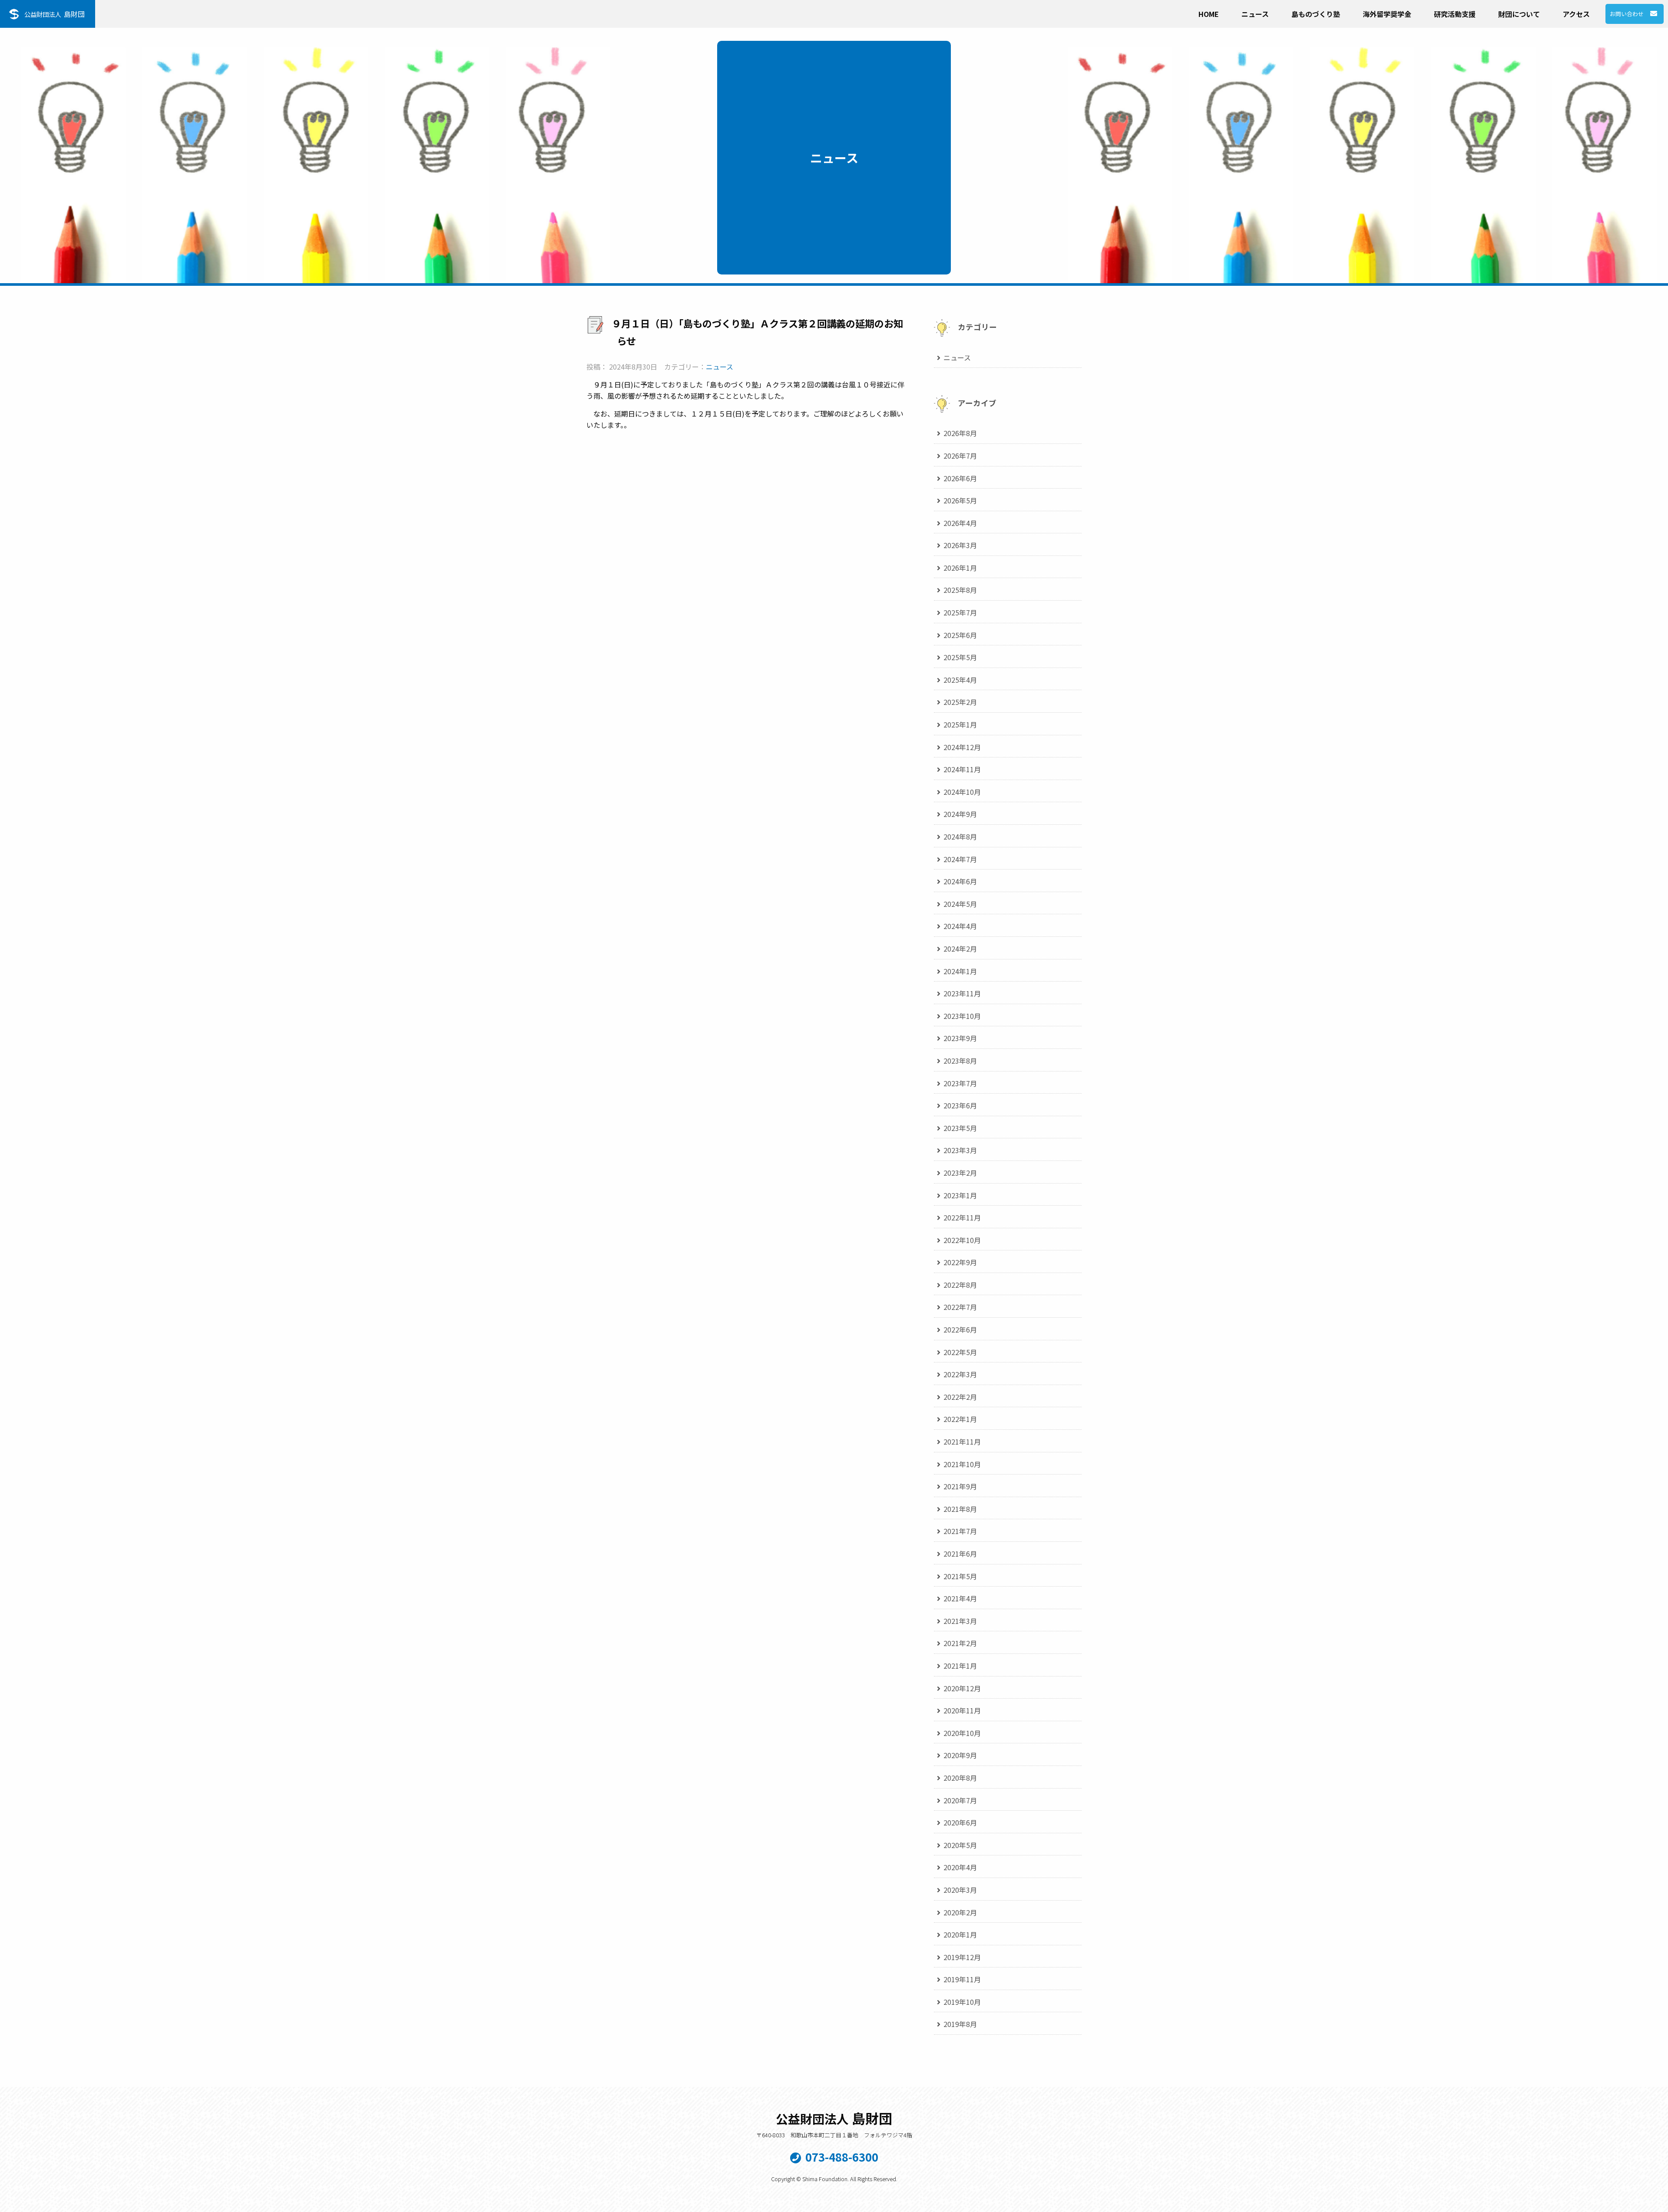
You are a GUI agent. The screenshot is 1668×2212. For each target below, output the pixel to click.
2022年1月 (960, 1419)
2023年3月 (960, 1150)
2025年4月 (960, 680)
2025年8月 (960, 590)
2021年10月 (962, 1464)
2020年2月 (960, 1912)
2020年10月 (962, 1733)
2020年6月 (960, 1822)
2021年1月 (960, 1666)
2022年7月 (960, 1307)
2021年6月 (960, 1554)
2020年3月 (960, 1890)
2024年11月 (962, 769)
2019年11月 (962, 1979)
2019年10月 (962, 2002)
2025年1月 (960, 724)
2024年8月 (960, 837)
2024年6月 (960, 881)
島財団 (55, 14)
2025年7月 (960, 612)
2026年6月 (960, 478)
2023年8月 (960, 1061)
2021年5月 (960, 1576)
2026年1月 (960, 568)
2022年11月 (962, 1217)
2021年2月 (960, 1643)
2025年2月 (960, 702)
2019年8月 (960, 2024)
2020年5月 (960, 1845)
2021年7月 (960, 1531)
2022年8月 (960, 1285)
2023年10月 (962, 1016)
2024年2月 (960, 949)
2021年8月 (960, 1509)
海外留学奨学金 (1387, 14)
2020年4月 (960, 1867)
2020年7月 (960, 1800)
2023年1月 (960, 1195)
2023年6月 (960, 1105)
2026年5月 (960, 500)
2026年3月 (960, 545)
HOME (1209, 14)
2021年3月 (960, 1621)
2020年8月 (960, 1778)
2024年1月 (960, 971)
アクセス (1576, 14)
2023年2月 (960, 1173)
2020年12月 (962, 1688)
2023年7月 (960, 1083)
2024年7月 (960, 859)
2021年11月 (962, 1442)
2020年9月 (960, 1755)
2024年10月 (962, 792)
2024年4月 (960, 926)
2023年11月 (962, 993)
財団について (1519, 14)
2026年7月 (960, 456)
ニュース (1255, 14)
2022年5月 (960, 1352)
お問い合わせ (1627, 14)
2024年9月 (960, 814)
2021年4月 (960, 1598)
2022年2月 (960, 1397)
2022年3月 (960, 1374)
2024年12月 (962, 747)
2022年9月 (960, 1262)
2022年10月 (962, 1240)
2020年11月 (962, 1710)
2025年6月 (960, 635)
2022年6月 (960, 1329)
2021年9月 (960, 1486)
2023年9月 (960, 1038)
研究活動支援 (1455, 14)
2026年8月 (960, 433)
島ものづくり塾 (1316, 14)
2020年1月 (960, 1934)
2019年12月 (962, 1957)
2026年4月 (960, 523)
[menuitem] (1209, 12)
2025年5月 (960, 657)
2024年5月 (960, 904)
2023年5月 (960, 1128)
